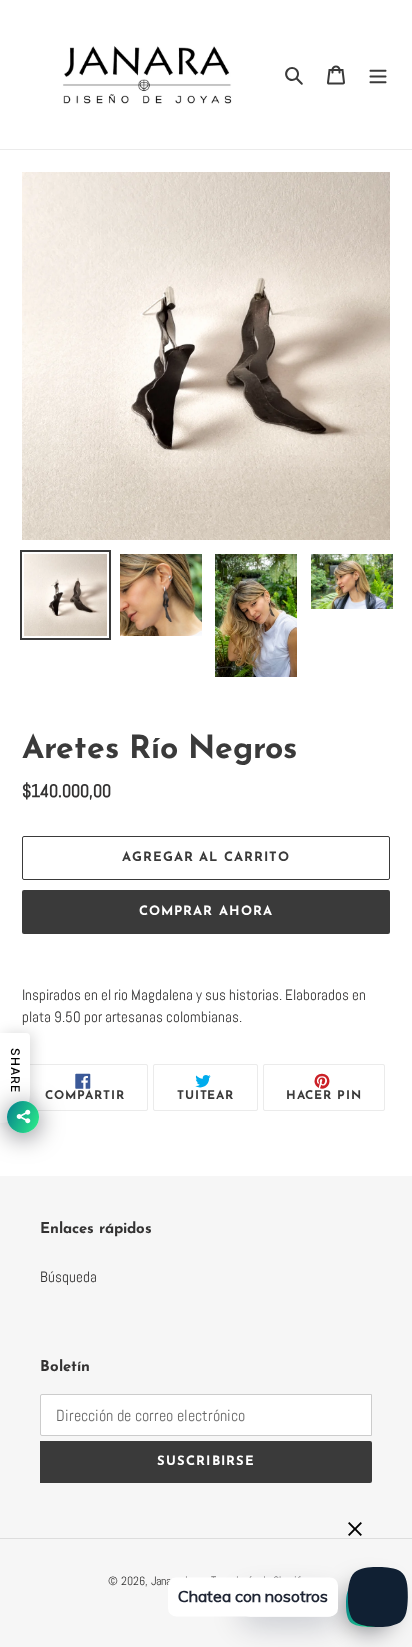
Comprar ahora (206, 911)
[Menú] (378, 74)
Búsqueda (68, 1276)
